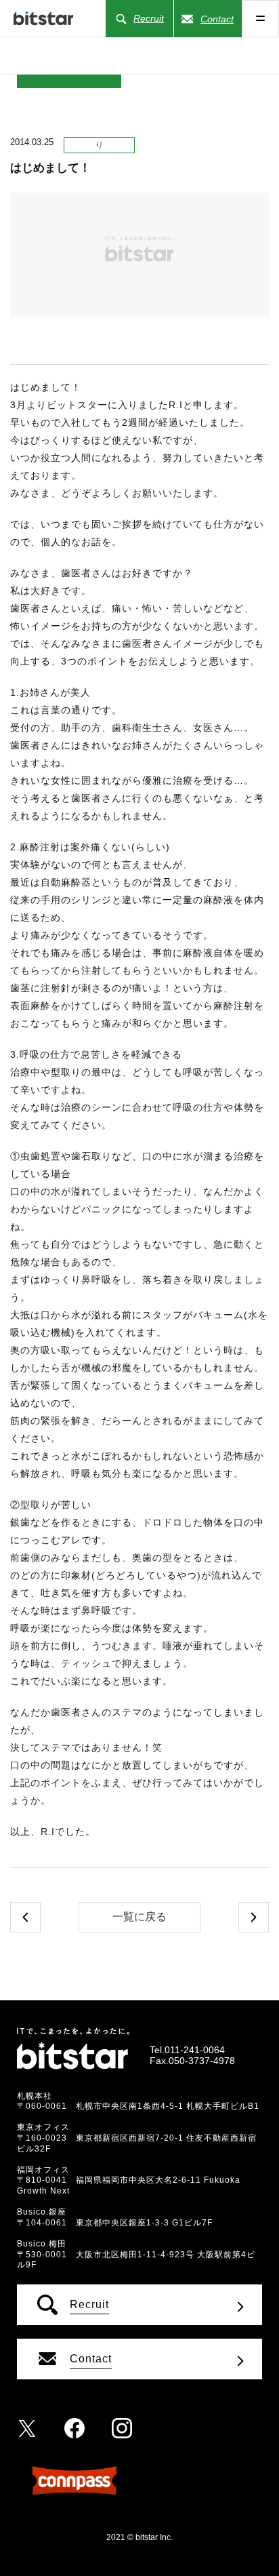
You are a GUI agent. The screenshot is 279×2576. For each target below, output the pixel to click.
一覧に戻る (139, 1917)
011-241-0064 (195, 2050)
